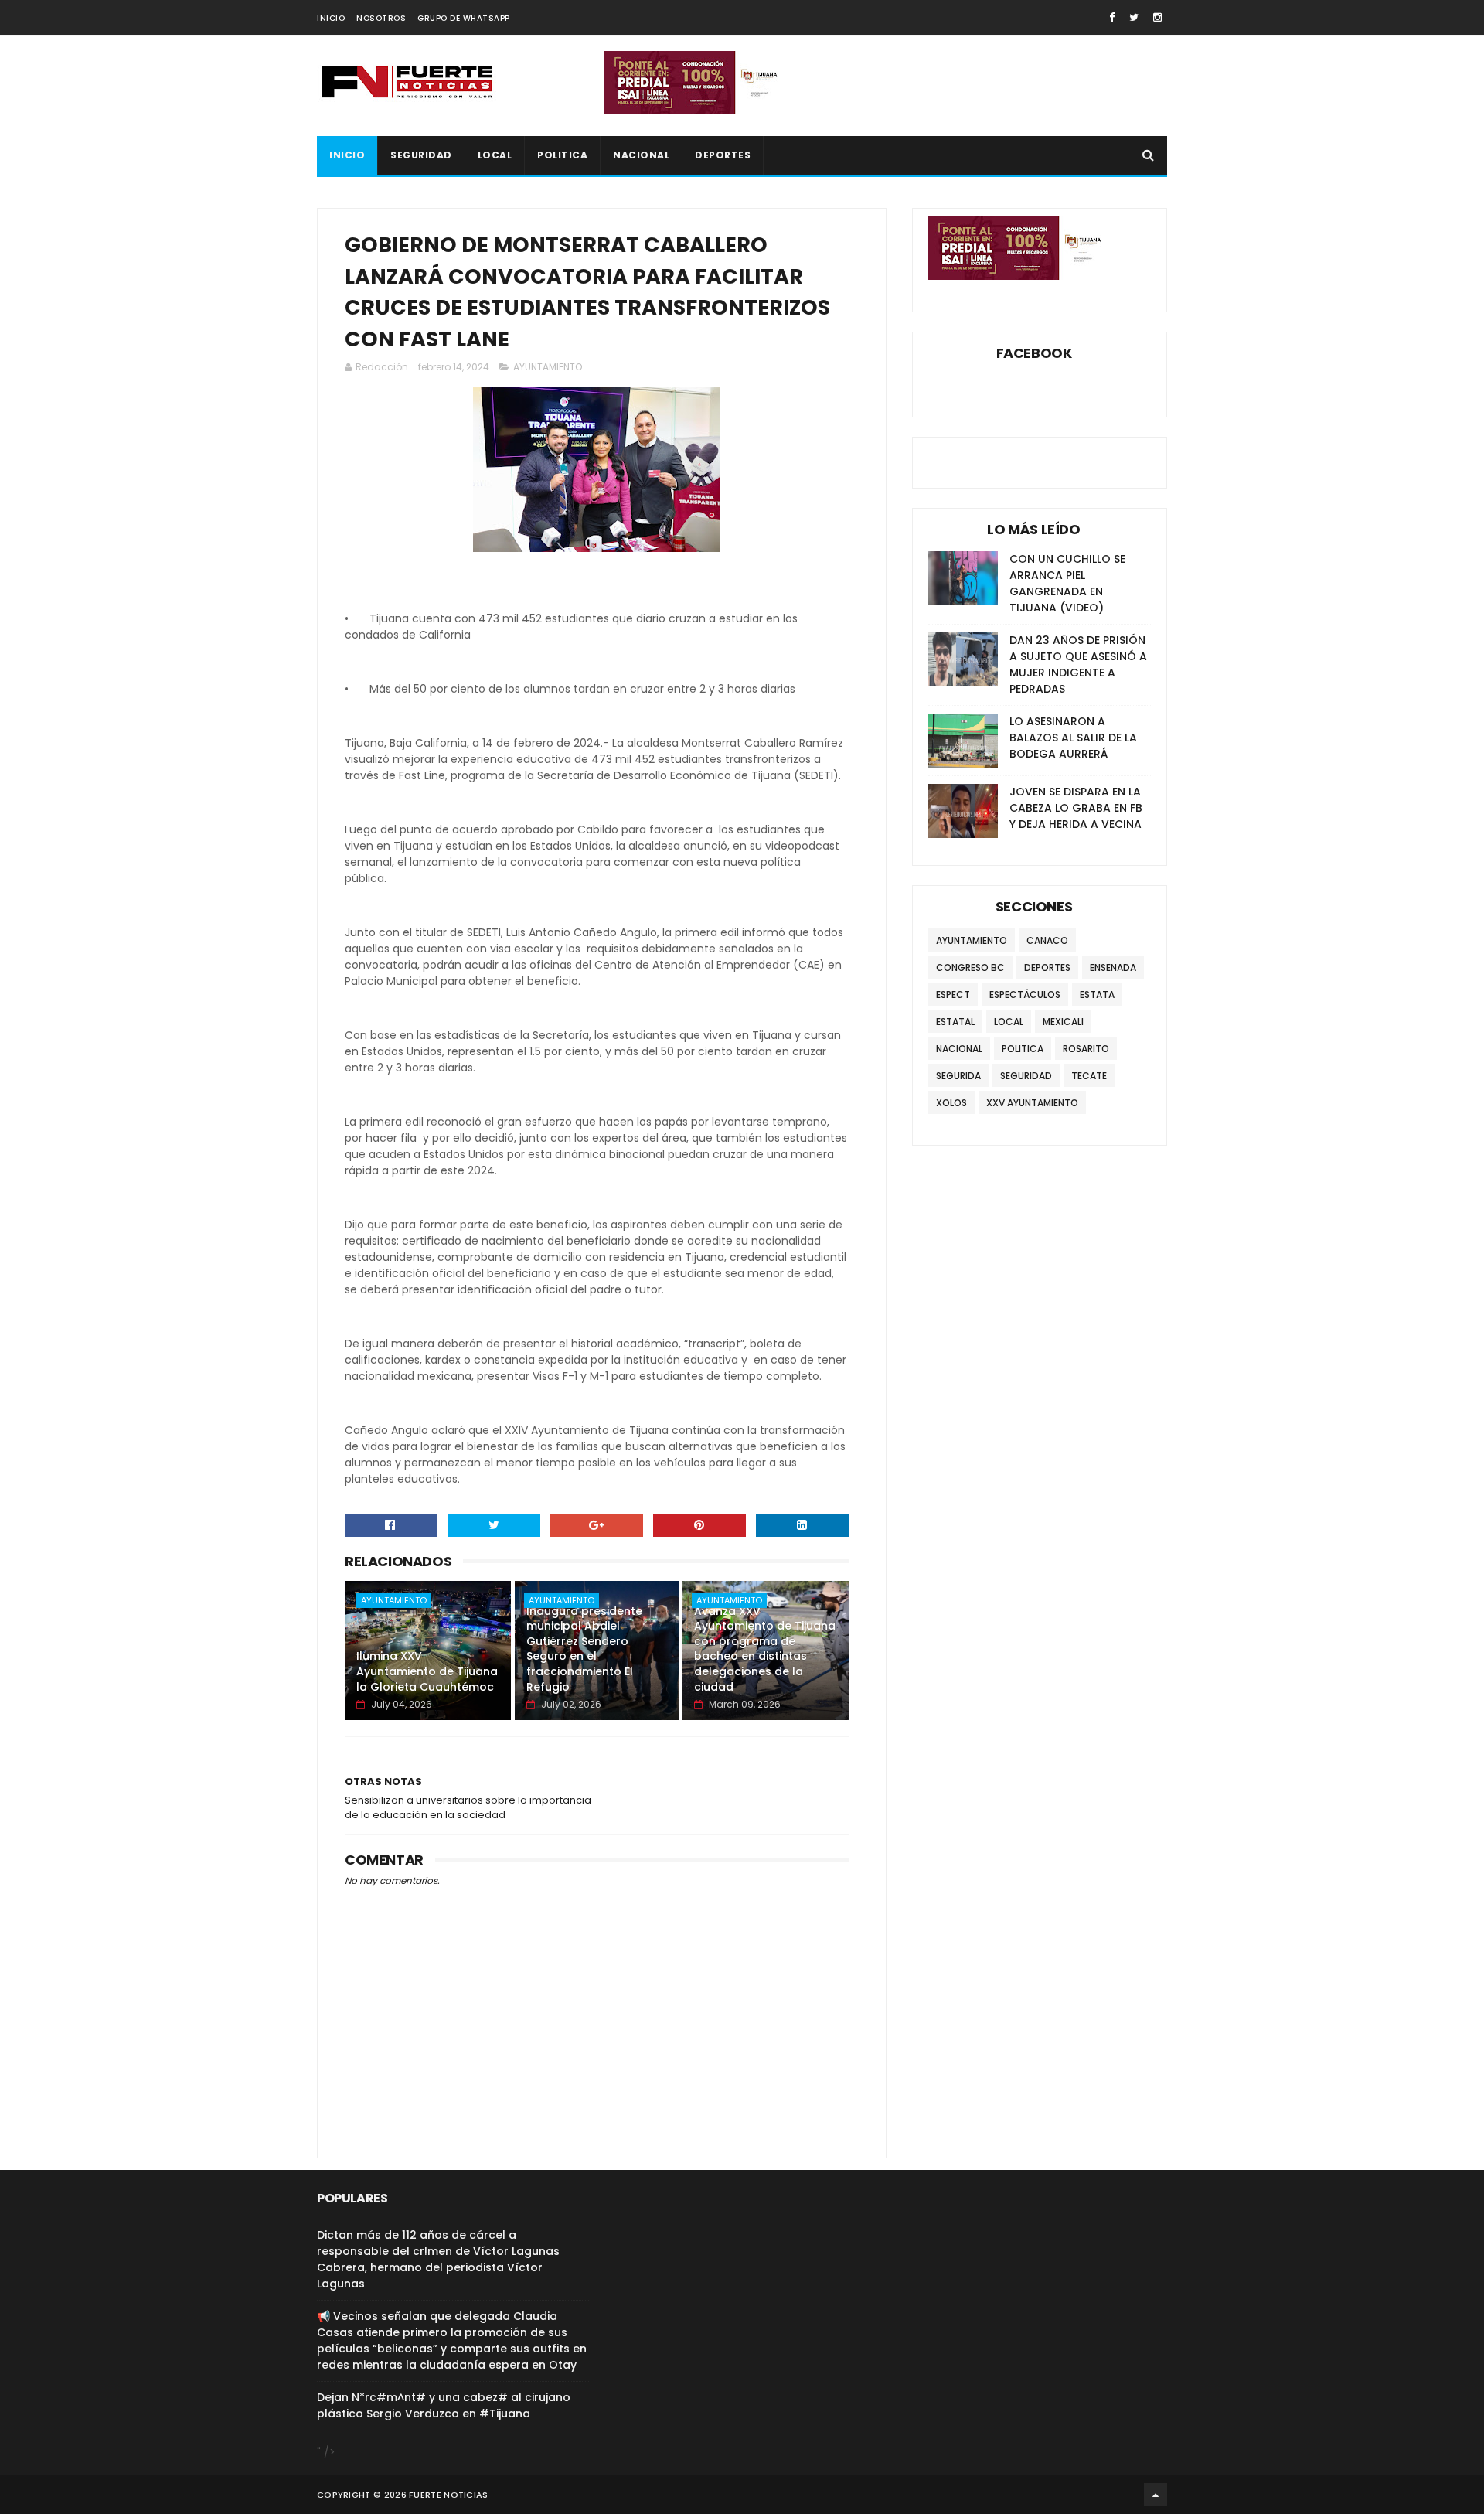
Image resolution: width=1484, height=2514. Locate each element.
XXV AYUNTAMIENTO (1032, 1103)
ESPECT (953, 995)
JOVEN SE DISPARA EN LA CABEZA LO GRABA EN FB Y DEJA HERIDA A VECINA (1076, 808)
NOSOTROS (381, 18)
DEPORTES (723, 155)
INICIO (331, 18)
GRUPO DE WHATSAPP (464, 18)
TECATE (1089, 1076)
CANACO (1047, 940)
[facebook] (1112, 17)
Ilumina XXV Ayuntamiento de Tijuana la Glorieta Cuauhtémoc (427, 1671)
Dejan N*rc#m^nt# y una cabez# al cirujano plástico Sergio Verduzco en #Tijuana (444, 2405)
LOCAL (495, 155)
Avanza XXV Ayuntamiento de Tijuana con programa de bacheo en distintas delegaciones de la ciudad (765, 1649)
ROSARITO (1086, 1049)
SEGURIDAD (421, 155)
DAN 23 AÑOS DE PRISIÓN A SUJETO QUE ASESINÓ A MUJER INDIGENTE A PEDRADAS (1078, 664)
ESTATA (1097, 995)
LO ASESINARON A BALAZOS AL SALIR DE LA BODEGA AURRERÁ (1073, 738)
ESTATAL (955, 1022)
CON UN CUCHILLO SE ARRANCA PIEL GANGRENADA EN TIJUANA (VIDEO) (1067, 583)
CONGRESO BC (970, 967)
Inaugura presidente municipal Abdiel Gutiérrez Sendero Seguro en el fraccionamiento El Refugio (584, 1649)
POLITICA (562, 155)
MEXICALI (1063, 1022)
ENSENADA (1113, 967)
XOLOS (951, 1103)
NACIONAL (641, 155)
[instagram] (1157, 17)
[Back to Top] (1156, 2495)
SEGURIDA (958, 1076)
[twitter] (1134, 17)
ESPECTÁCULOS (1025, 995)
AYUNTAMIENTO (548, 367)
